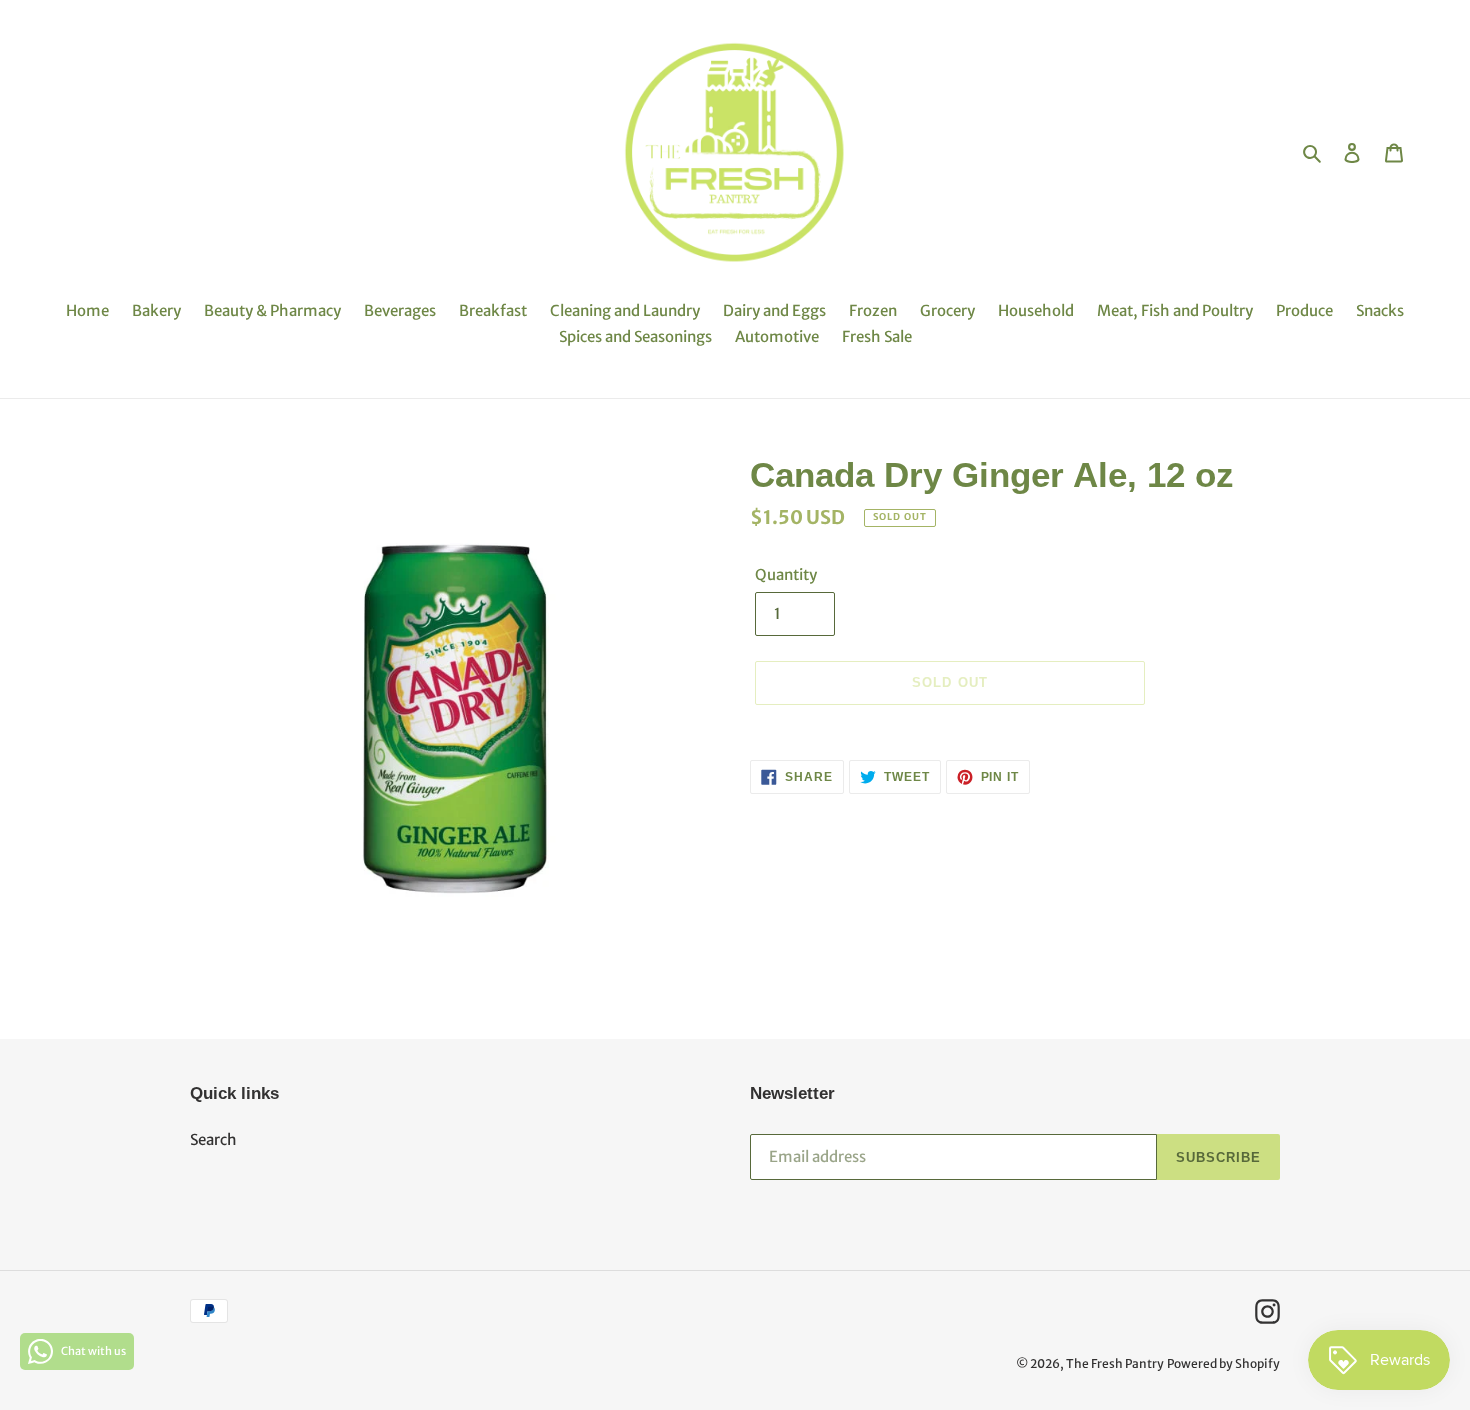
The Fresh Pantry (1115, 1363)
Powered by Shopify (1223, 1363)
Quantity (786, 574)
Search (213, 1139)
